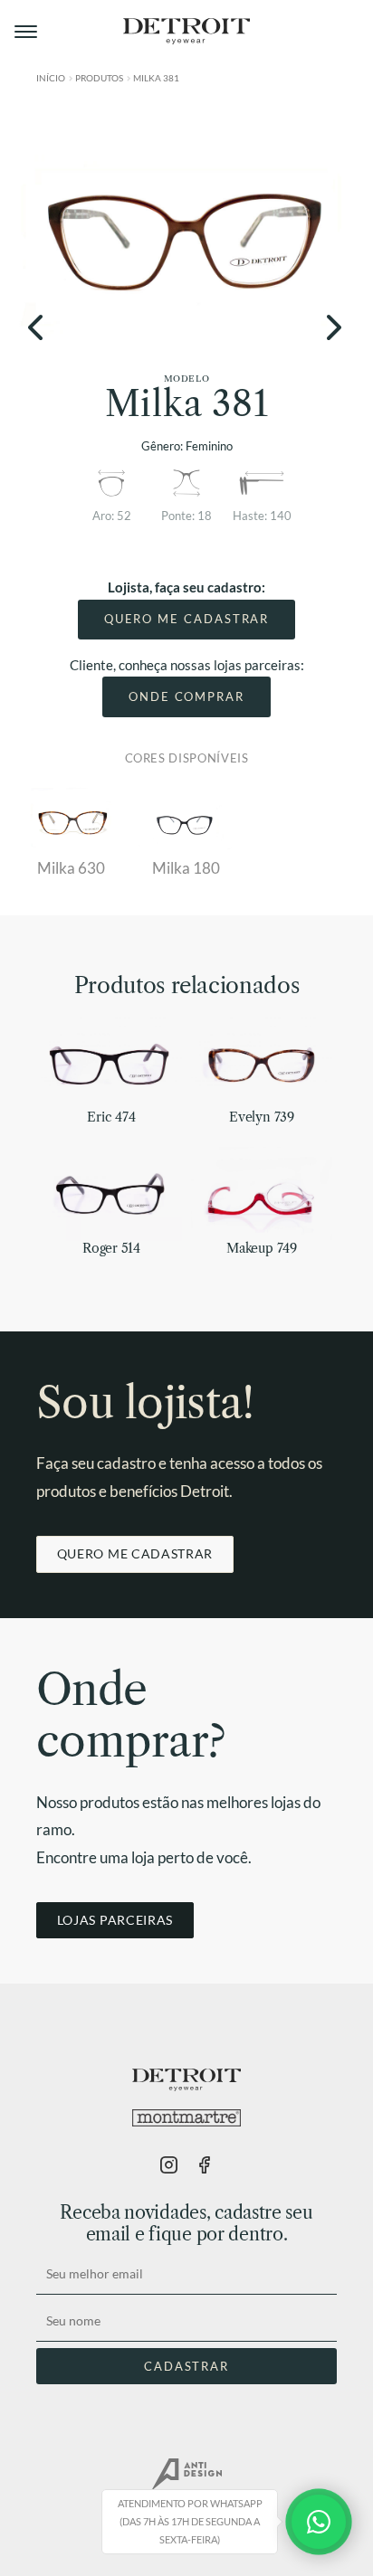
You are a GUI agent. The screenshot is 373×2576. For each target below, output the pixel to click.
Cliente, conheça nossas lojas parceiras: (187, 665)
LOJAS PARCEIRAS (115, 1920)
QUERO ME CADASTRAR (187, 619)
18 (205, 516)
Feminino (209, 446)
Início (51, 78)
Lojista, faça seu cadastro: (186, 587)
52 (124, 516)
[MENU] (27, 32)
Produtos (99, 78)
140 (281, 516)
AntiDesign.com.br (186, 2475)
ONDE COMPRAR (186, 696)
